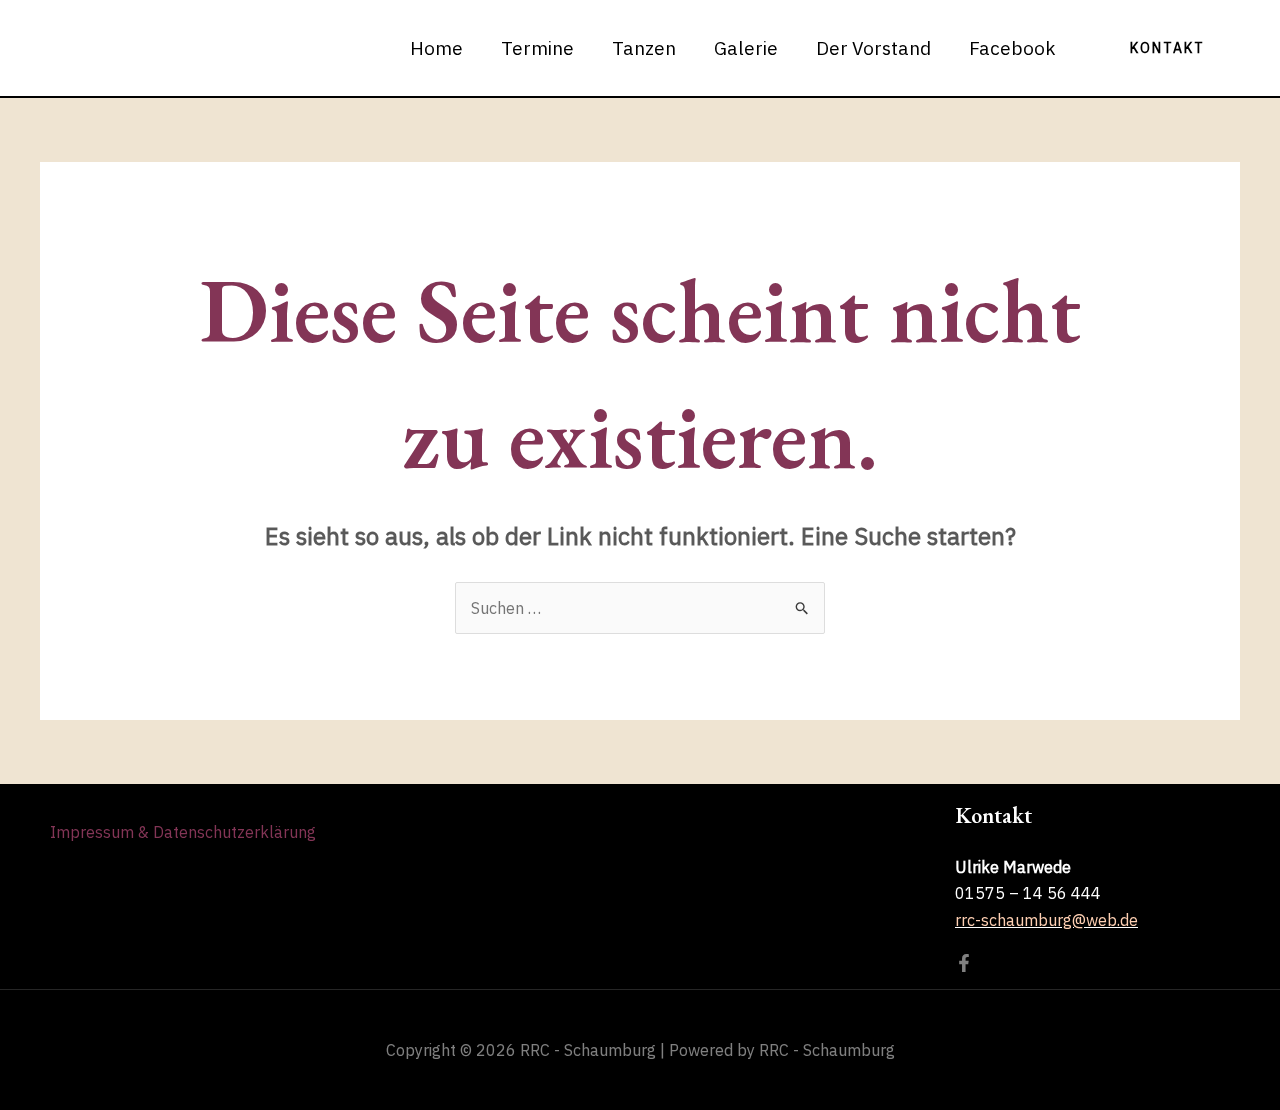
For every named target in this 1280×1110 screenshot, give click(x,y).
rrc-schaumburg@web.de (1046, 920)
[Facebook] (964, 963)
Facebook (1012, 48)
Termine (537, 48)
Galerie (746, 48)
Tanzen (644, 48)
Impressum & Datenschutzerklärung (183, 832)
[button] (1167, 48)
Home (436, 48)
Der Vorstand (873, 48)
